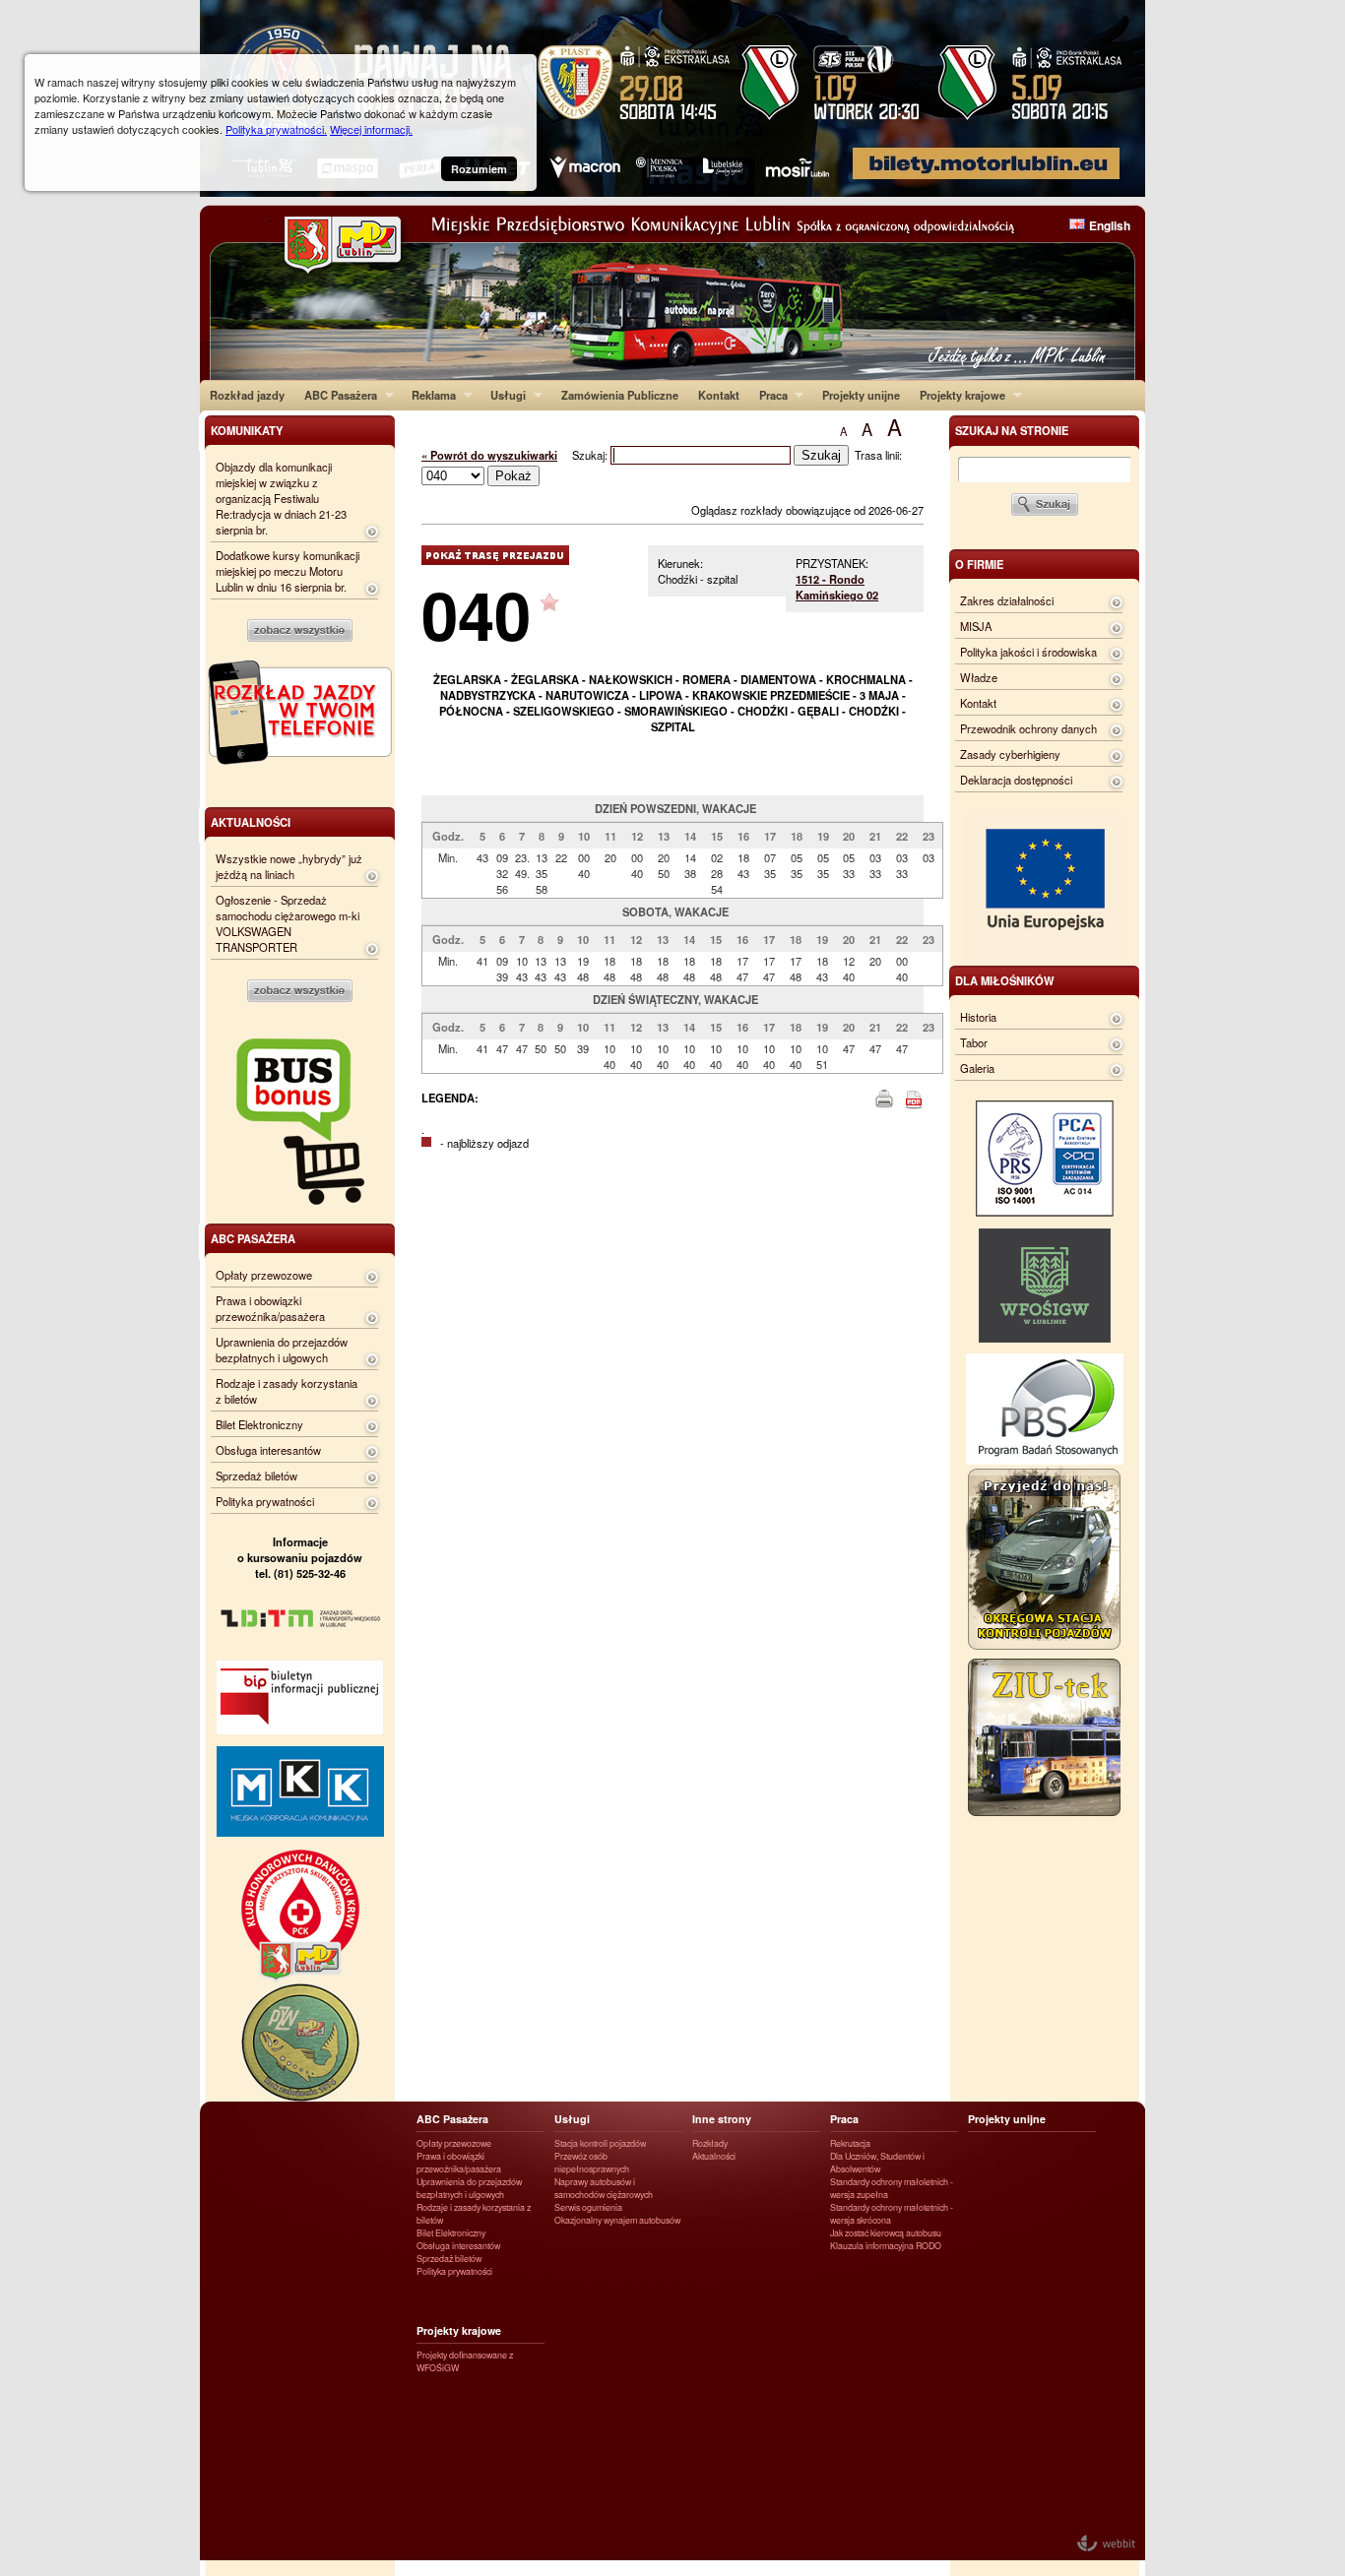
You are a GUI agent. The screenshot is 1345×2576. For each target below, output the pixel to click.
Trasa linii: (878, 455)
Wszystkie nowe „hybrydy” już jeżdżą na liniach (289, 866)
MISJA (976, 626)
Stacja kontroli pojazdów (600, 2143)
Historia (978, 1017)
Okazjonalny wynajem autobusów (617, 2220)
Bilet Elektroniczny (259, 1424)
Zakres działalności (1007, 600)
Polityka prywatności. (276, 129)
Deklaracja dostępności (1016, 780)
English (1110, 225)
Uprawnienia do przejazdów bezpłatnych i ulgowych (282, 1350)
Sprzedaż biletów (256, 1476)
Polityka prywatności (265, 1501)
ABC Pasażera (336, 395)
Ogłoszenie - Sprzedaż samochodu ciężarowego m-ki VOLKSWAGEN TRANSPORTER (288, 923)
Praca (769, 395)
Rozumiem (479, 169)
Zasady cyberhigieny (1010, 754)
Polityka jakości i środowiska (1028, 652)
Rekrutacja (850, 2143)
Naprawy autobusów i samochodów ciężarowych (604, 2188)
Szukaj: (591, 455)
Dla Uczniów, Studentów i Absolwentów (877, 2163)
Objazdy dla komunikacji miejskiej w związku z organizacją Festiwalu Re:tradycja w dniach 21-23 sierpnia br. (281, 498)
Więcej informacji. (371, 129)
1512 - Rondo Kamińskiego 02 (837, 587)
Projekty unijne (861, 395)
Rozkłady (710, 2143)
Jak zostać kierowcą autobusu (886, 2233)
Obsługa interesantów (268, 1450)
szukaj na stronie (1012, 430)
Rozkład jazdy (247, 395)
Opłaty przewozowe (264, 1275)
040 (476, 614)
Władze (979, 677)
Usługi (503, 395)
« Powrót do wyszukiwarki (489, 455)
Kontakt (719, 395)
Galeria (977, 1068)
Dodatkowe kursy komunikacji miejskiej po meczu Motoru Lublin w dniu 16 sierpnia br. (288, 571)
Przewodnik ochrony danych (1028, 728)
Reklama (429, 395)
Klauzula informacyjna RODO (886, 2246)
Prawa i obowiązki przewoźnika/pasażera (270, 1308)
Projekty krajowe (958, 395)
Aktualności (714, 2156)
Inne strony (722, 2119)
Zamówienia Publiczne (620, 395)
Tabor (974, 1042)
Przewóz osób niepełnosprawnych (592, 2163)
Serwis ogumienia (588, 2207)
